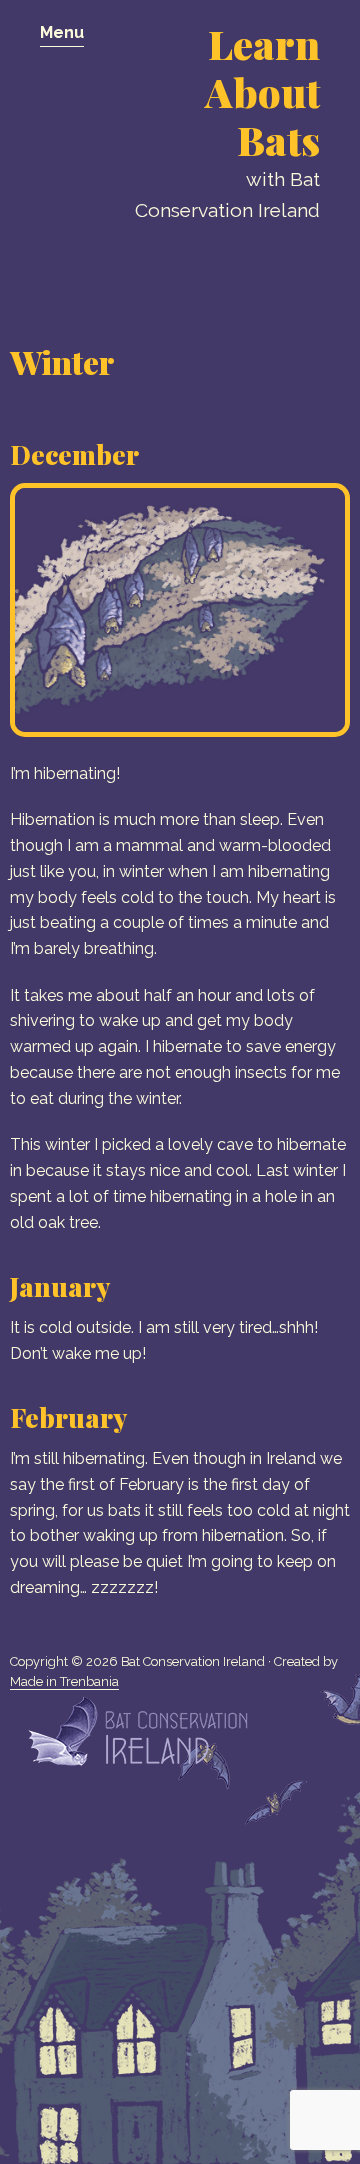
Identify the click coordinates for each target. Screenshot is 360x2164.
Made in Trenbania (64, 1681)
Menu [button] (62, 32)
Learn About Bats (262, 91)
